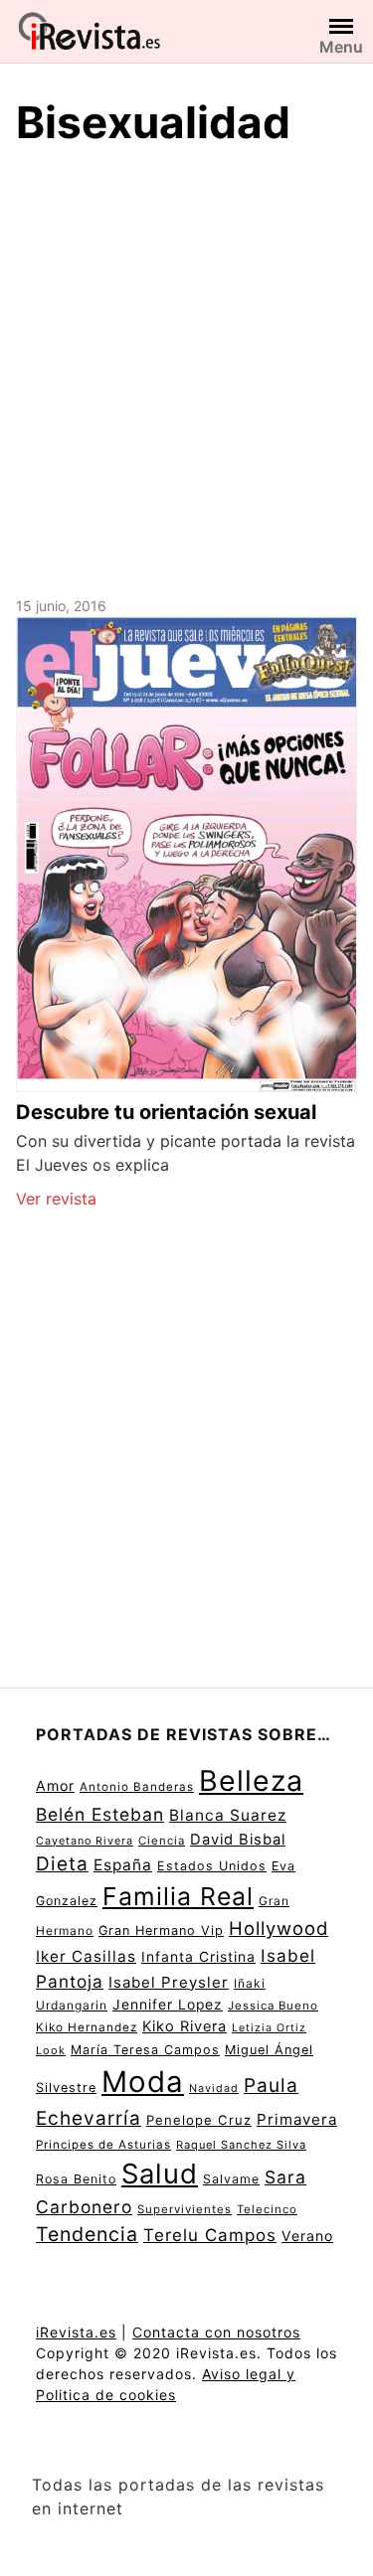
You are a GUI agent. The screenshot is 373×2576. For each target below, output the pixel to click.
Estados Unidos (212, 1866)
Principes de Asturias (103, 2145)
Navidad (214, 2089)
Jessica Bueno (273, 2006)
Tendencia (87, 2234)
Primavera (297, 2119)
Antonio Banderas (137, 1787)
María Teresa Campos (145, 2050)
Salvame (231, 2179)
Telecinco (267, 2209)
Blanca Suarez (228, 1815)
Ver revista (56, 1199)
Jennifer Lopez (168, 2005)
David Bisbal (238, 1840)
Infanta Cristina (198, 1957)
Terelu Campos (210, 2235)
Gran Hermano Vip (161, 1931)
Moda (143, 2082)
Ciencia (162, 1841)
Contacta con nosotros (216, 2332)
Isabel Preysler (169, 1982)
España (123, 1865)
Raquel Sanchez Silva (241, 2145)
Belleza (251, 1780)
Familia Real (178, 1896)
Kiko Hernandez (87, 2027)
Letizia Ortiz (269, 2028)
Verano (307, 2236)
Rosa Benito (76, 2179)
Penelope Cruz (199, 2120)
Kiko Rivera (185, 2026)
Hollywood (279, 1928)
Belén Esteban (100, 1814)
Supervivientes (185, 2209)
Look (51, 2050)
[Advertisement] (186, 368)
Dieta (62, 1864)
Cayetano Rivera (85, 1841)
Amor (55, 1785)
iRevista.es (76, 2332)
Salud (160, 2173)
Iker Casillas (86, 1956)
